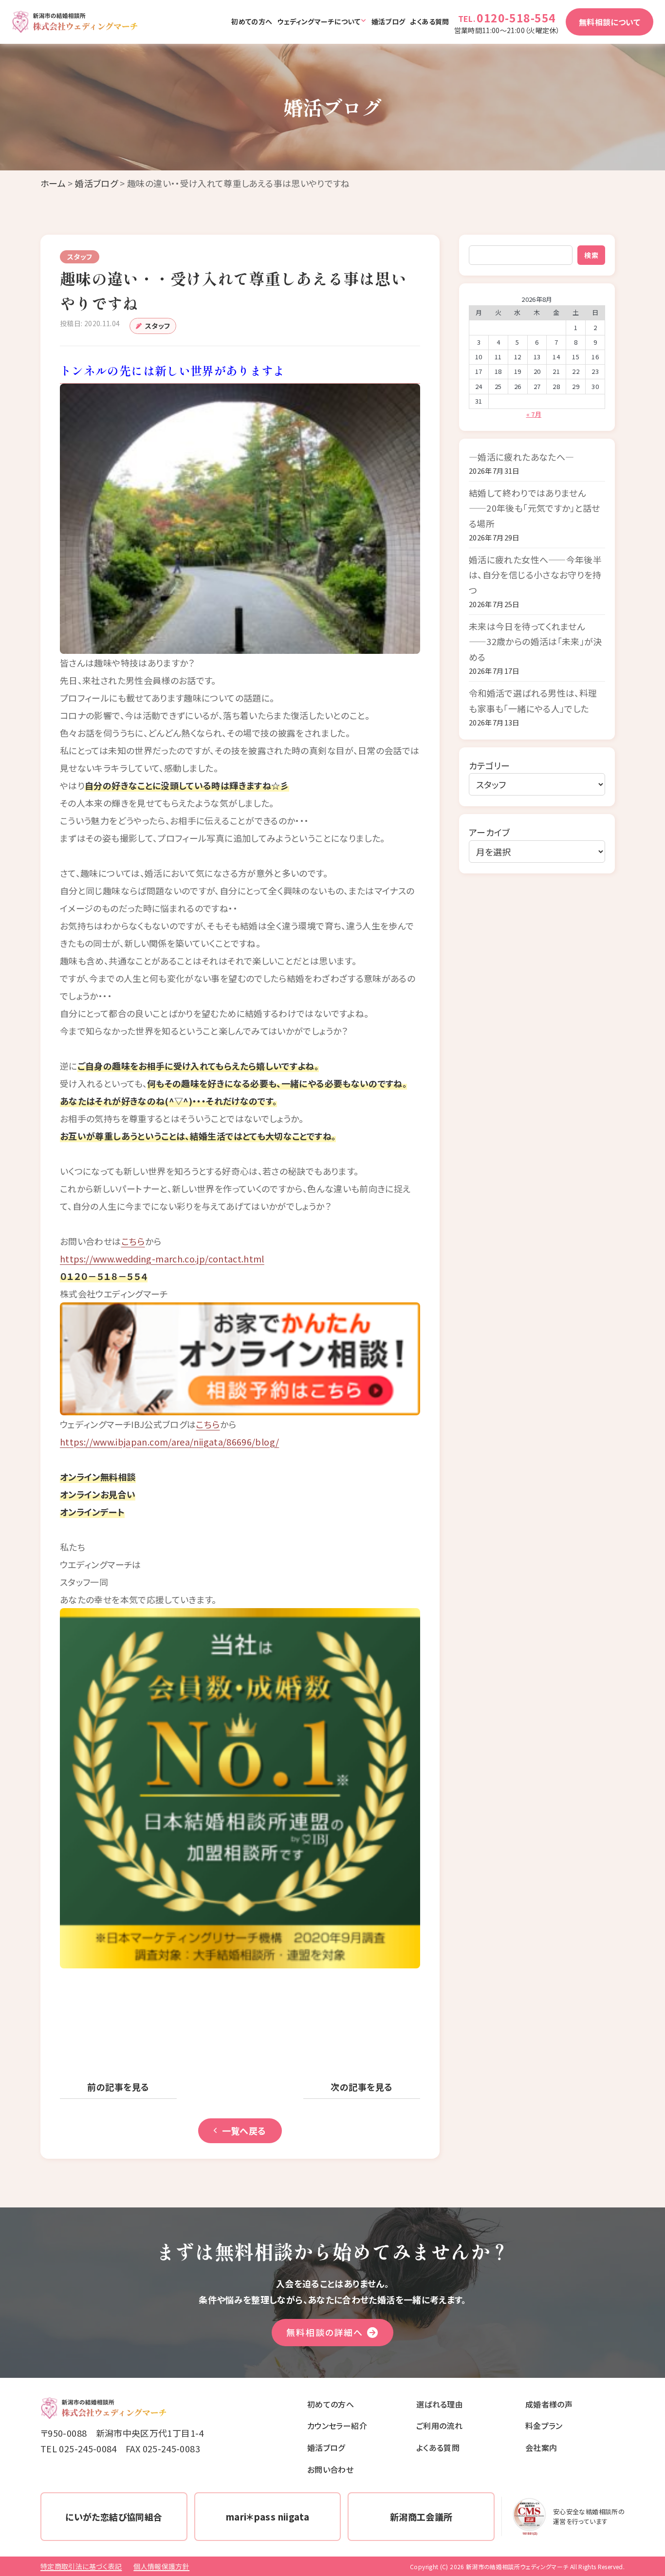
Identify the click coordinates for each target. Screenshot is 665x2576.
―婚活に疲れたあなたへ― (521, 457)
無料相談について (610, 22)
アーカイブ (490, 832)
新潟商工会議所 (421, 2517)
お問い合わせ (330, 2469)
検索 (591, 255)
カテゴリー (490, 765)
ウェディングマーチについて (319, 21)
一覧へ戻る (244, 2131)
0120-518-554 (516, 18)
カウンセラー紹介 (337, 2426)
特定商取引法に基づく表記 (81, 2566)
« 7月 (534, 414)
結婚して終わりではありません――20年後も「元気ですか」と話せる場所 (535, 508)
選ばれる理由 (440, 2404)
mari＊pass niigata (268, 2517)
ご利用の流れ (439, 2426)
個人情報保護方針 (161, 2566)
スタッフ (157, 326)
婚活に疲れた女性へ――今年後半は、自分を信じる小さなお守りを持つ (535, 575)
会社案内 (541, 2447)
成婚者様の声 (549, 2404)
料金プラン (544, 2426)
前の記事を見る (118, 2087)
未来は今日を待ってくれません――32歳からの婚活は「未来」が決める (536, 641)
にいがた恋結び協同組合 (114, 2517)
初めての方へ (252, 21)
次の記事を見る (361, 2087)
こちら (133, 1241)
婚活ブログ (388, 21)
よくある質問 (429, 21)
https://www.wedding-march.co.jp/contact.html (162, 1259)
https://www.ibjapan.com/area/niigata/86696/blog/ (169, 1442)
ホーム (53, 183)
